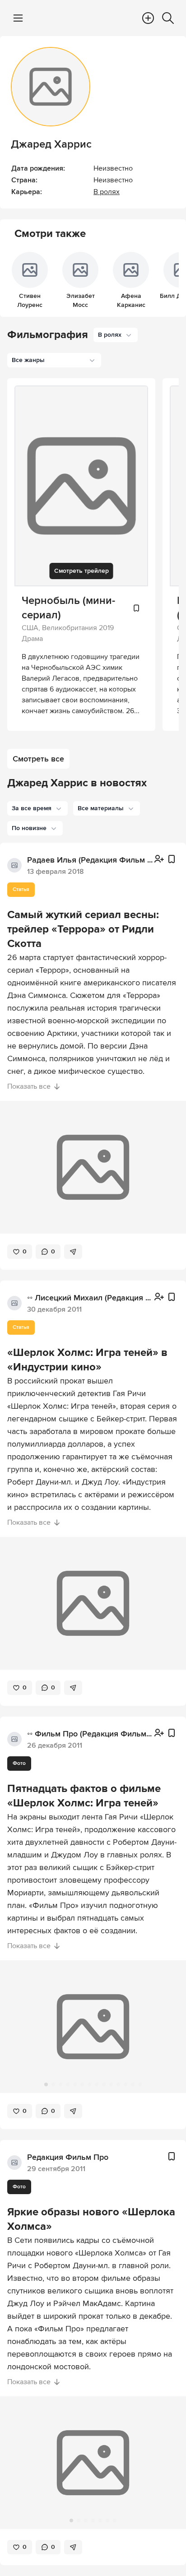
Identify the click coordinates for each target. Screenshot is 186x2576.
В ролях (107, 192)
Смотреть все (38, 759)
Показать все (29, 1086)
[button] (37, 808)
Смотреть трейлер (81, 571)
